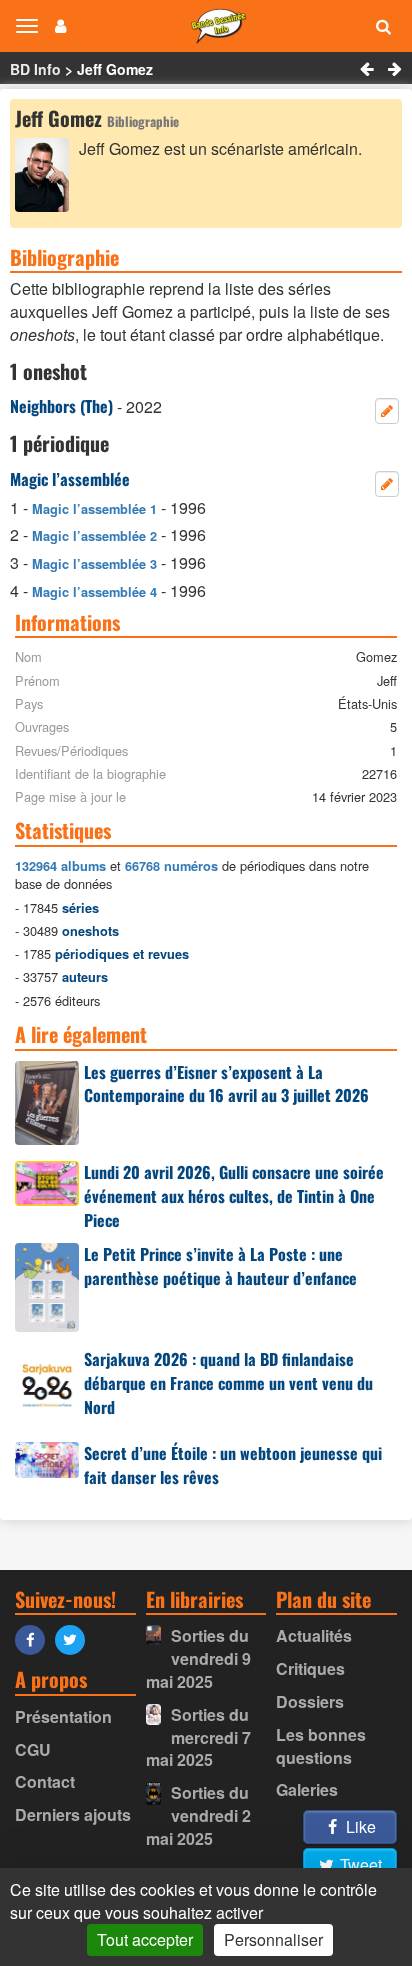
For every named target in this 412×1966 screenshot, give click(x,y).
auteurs (85, 977)
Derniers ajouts (73, 1814)
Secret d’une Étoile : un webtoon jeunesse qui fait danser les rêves (233, 1465)
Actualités (314, 1635)
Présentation (63, 1716)
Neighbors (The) (61, 406)
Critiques (310, 1668)
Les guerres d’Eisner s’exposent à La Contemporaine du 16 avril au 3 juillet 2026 (226, 1084)
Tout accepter (145, 1939)
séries (80, 908)
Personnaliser (273, 1939)
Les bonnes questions (321, 1746)
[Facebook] (35, 1638)
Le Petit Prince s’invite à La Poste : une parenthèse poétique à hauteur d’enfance (220, 1266)
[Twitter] (75, 1638)
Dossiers (310, 1701)
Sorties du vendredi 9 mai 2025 (198, 1658)
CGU (33, 1749)
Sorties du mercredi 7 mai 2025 (198, 1737)
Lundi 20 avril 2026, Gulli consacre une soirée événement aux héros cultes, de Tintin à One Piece (234, 1196)
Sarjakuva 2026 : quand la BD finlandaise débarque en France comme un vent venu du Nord (228, 1383)
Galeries (307, 1789)
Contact (45, 1781)
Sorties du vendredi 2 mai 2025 (198, 1815)
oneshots (90, 931)
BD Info (35, 69)
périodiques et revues (122, 954)
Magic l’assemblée (70, 479)
